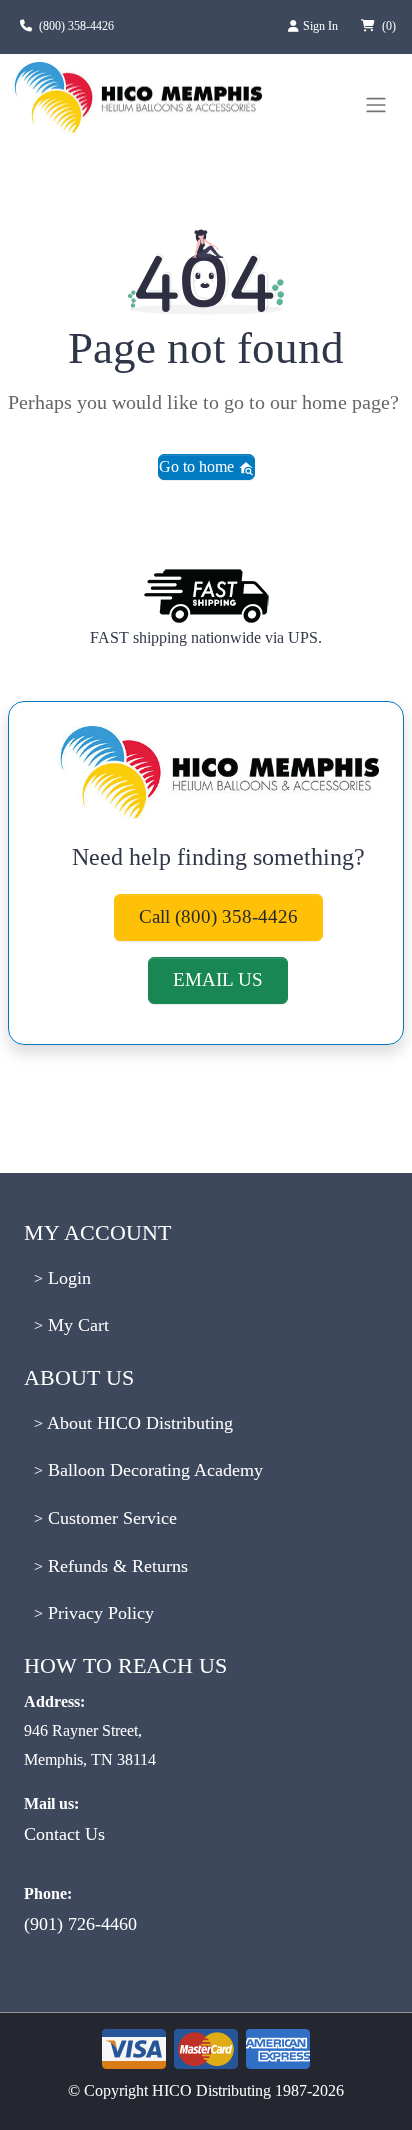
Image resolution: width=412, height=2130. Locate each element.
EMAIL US (218, 979)
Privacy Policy (98, 1613)
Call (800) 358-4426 (218, 916)
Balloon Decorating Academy (153, 1470)
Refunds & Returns (115, 1566)
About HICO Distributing (138, 1423)
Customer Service (110, 1518)
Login (67, 1278)
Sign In (322, 26)
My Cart (76, 1325)
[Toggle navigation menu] (376, 105)
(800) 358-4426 (76, 26)
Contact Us (64, 1834)
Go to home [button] (198, 466)
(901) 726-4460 (80, 1924)
